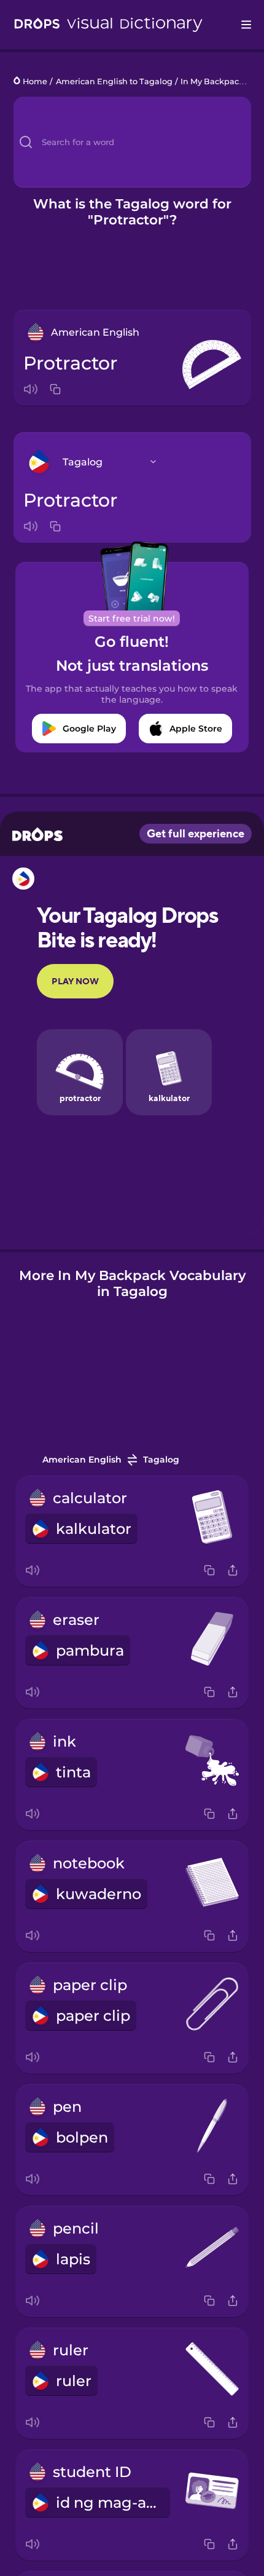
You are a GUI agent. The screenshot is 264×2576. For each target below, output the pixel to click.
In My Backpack (212, 81)
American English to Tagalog (114, 81)
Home (35, 81)
